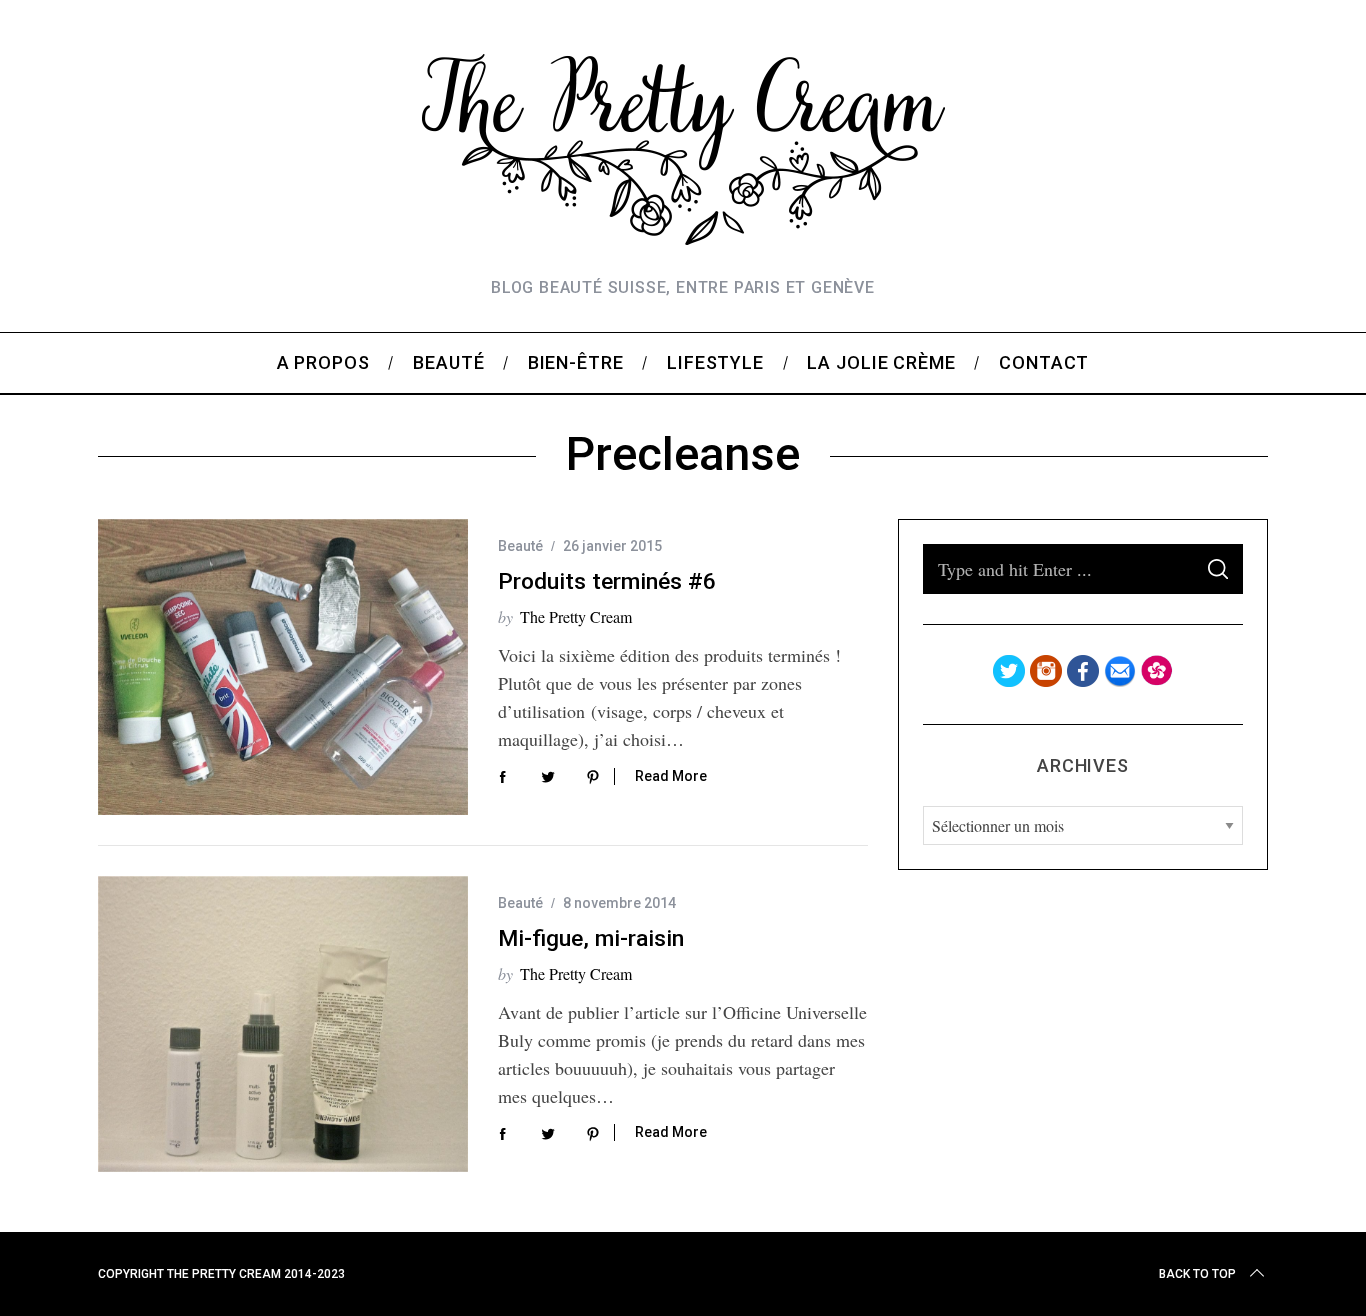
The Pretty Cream (576, 616)
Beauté (520, 546)
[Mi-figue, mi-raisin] (283, 1024)
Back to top (1197, 1274)
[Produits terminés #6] (283, 667)
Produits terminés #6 (607, 581)
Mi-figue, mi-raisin (591, 938)
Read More (671, 776)
